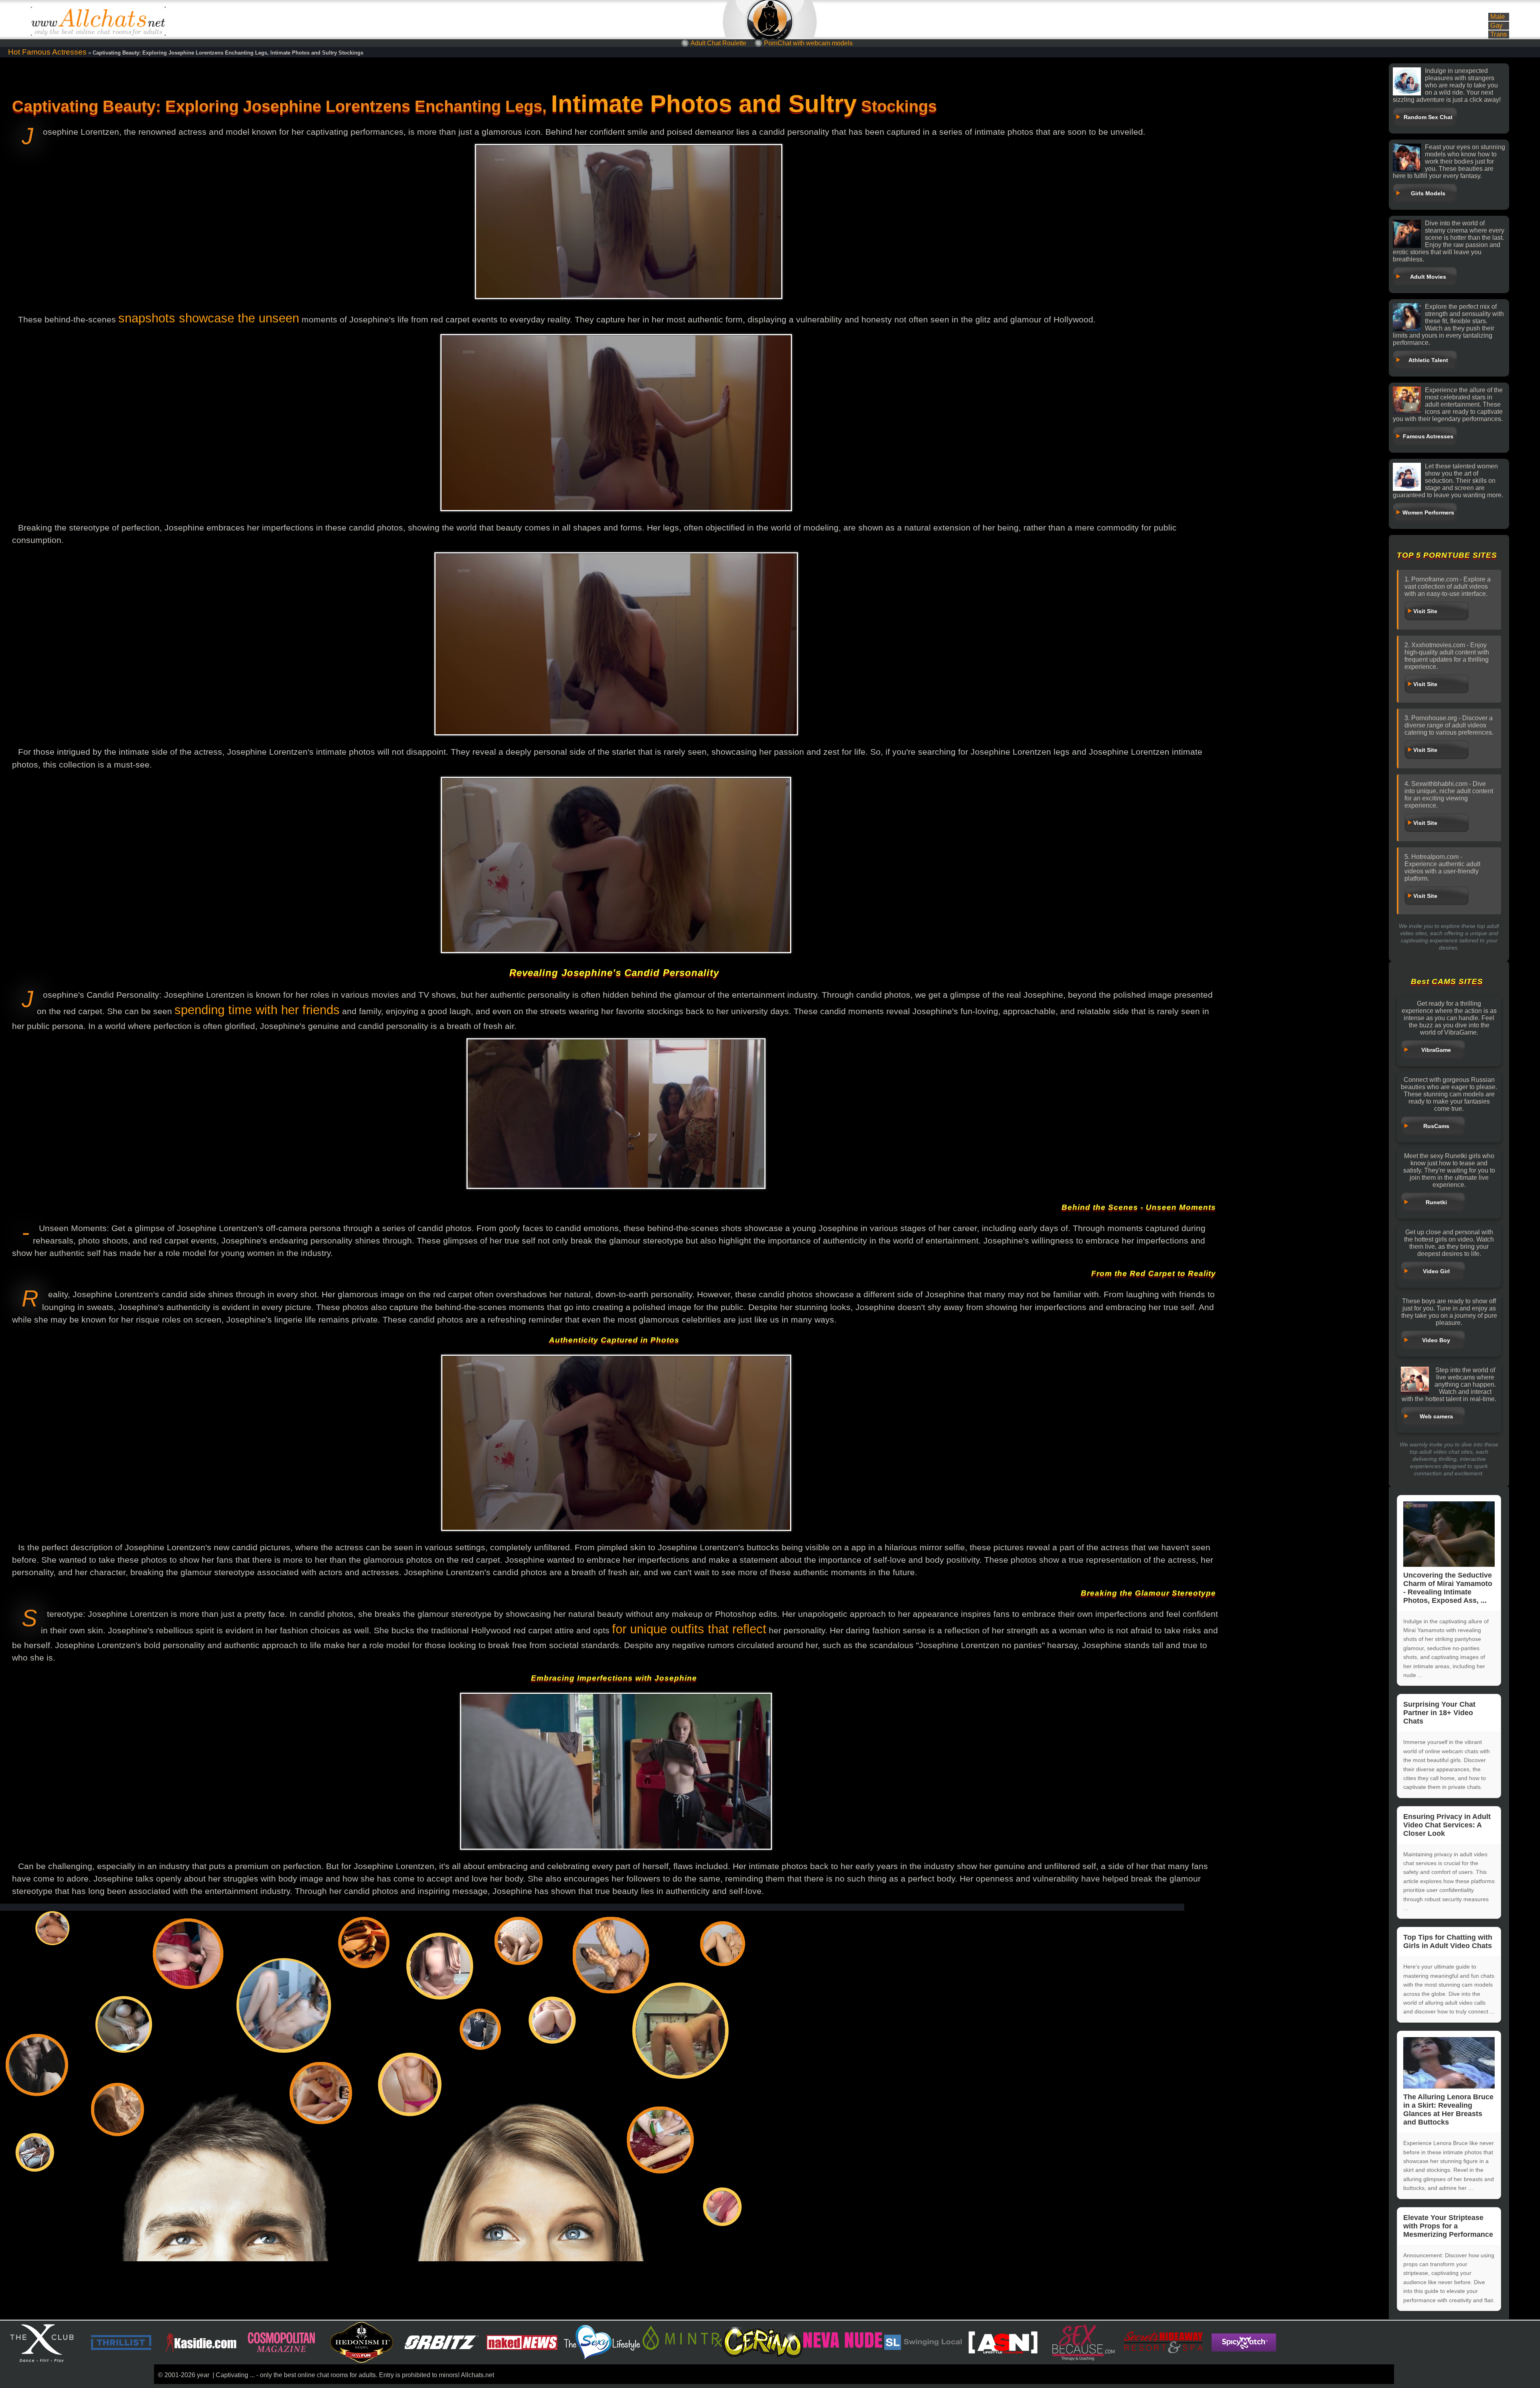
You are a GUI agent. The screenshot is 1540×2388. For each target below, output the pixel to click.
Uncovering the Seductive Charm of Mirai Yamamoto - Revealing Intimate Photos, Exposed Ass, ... (1448, 1588)
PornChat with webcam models (808, 43)
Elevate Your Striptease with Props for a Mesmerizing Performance (1448, 2226)
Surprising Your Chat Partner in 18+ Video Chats (1439, 1713)
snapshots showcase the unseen (209, 318)
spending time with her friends (257, 1010)
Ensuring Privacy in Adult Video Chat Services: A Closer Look (1447, 1825)
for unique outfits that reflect (689, 1629)
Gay (1496, 25)
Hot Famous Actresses (47, 52)
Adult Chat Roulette (718, 43)
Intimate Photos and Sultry (704, 104)
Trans (1499, 34)
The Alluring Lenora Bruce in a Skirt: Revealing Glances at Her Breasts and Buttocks (1448, 2110)
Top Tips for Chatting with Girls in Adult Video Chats (1448, 1941)
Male (1497, 17)
